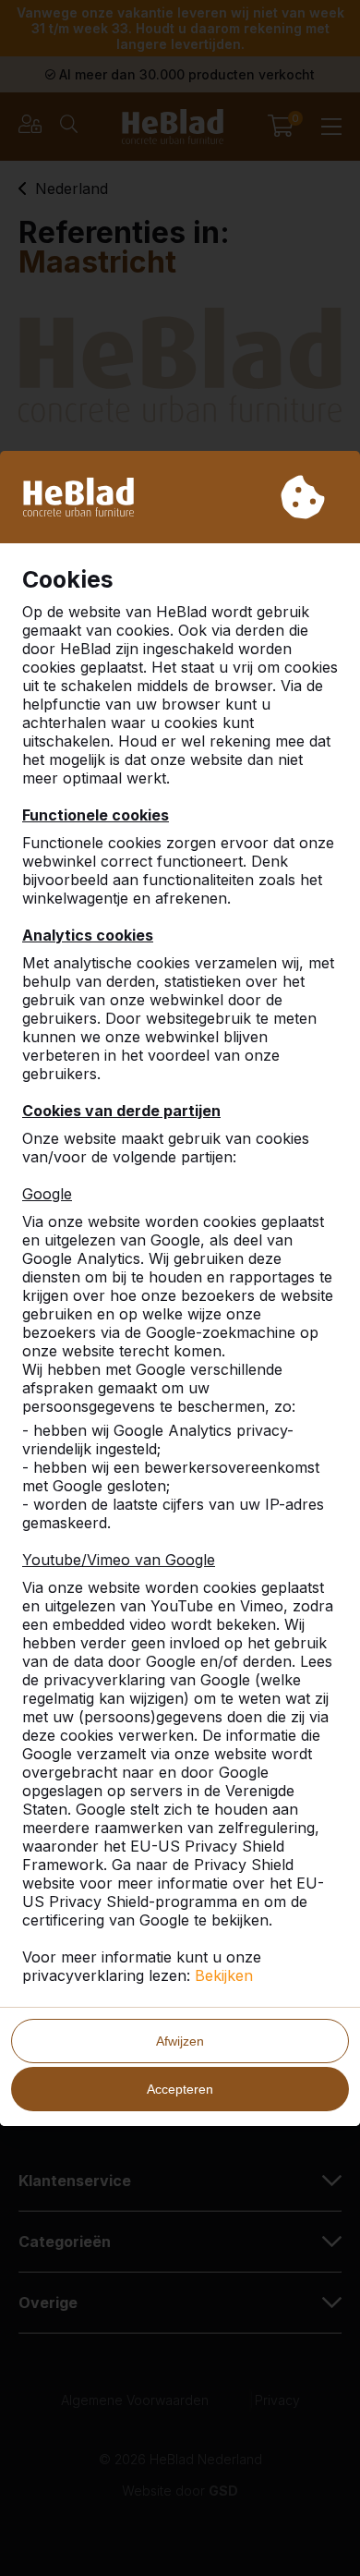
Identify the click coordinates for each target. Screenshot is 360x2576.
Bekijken (224, 1975)
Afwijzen (180, 2041)
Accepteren (180, 2089)
